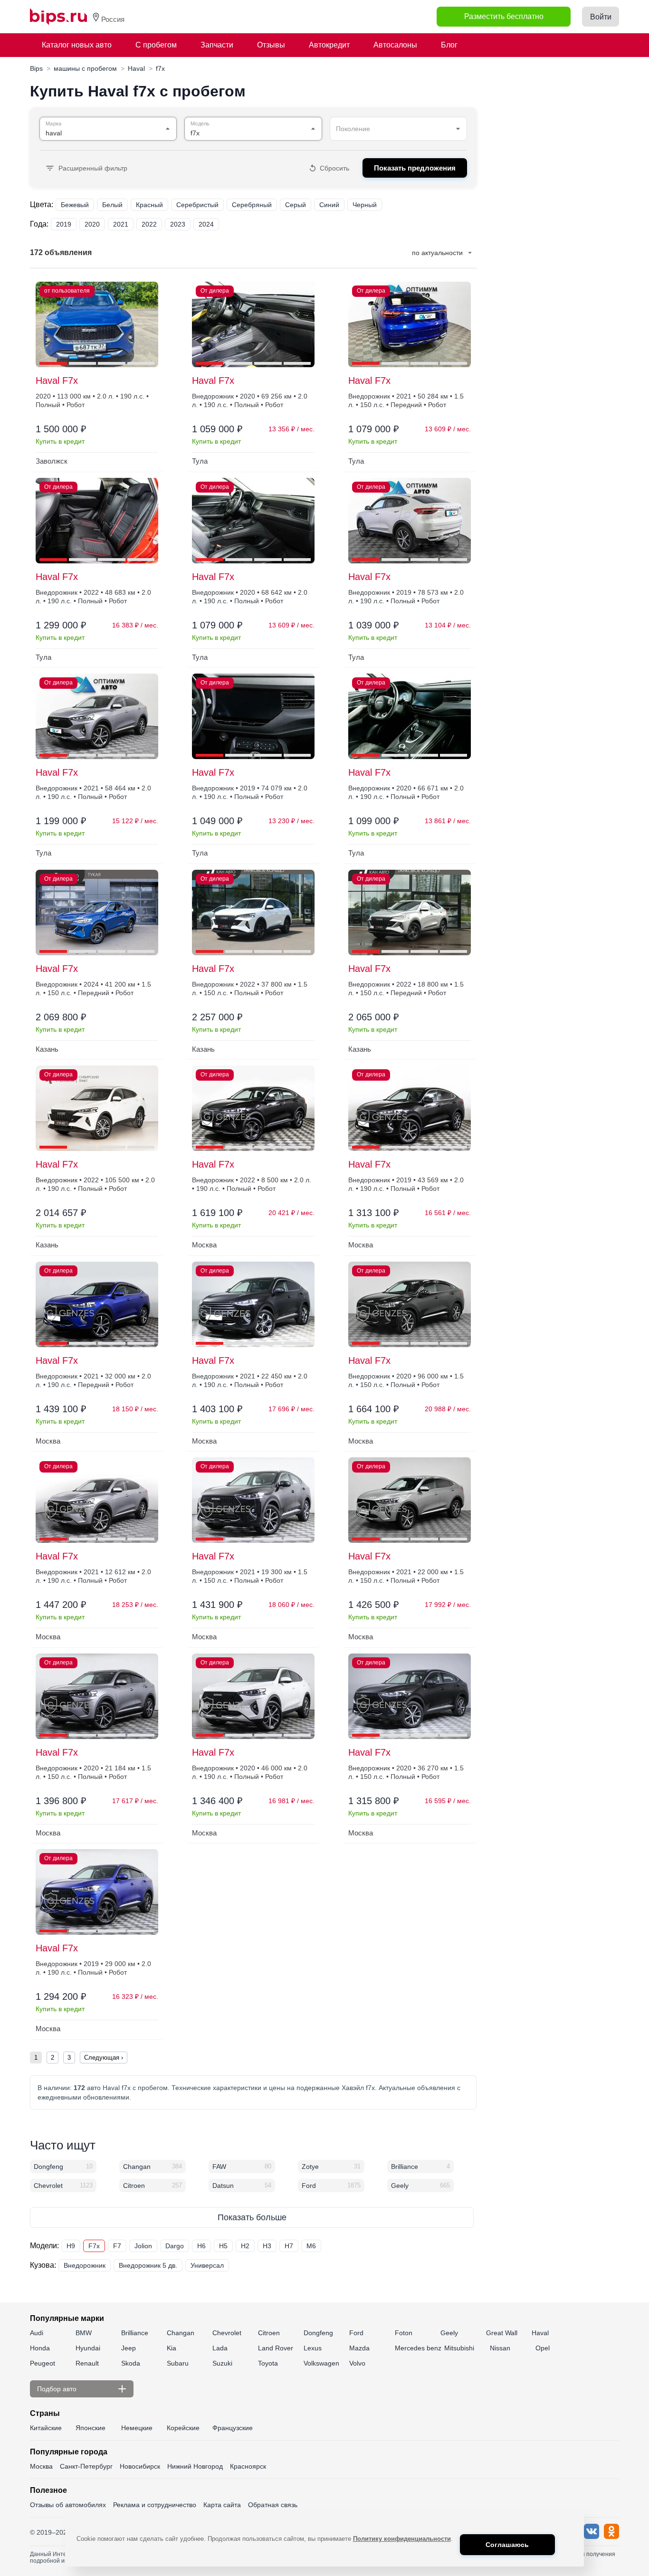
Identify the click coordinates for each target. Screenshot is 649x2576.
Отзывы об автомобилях (68, 2505)
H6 (201, 2246)
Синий (329, 205)
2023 (178, 224)
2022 (149, 224)
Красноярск (248, 2466)
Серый (296, 205)
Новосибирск (140, 2466)
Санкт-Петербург (86, 2466)
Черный (365, 205)
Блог (449, 45)
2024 (206, 224)
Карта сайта (222, 2505)
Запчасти (217, 45)
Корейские (183, 2428)
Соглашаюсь (507, 2545)
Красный (149, 205)
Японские (91, 2428)
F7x (94, 2246)
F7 (117, 2246)
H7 (289, 2246)
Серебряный (252, 205)
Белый (112, 205)
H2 (245, 2246)
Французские (233, 2428)
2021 (121, 224)
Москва (41, 2466)
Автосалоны (395, 45)
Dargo (175, 2246)
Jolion (143, 2246)
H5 (223, 2246)
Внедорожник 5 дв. (148, 2265)
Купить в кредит (60, 441)
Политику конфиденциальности (402, 2539)
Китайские (46, 2428)
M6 (311, 2246)
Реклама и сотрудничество (155, 2505)
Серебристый (197, 205)
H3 (267, 2246)
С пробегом (156, 45)
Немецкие (137, 2428)
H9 (71, 2246)
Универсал (207, 2265)
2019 (64, 224)
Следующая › (104, 2058)
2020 (92, 224)
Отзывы (271, 45)
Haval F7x (57, 380)
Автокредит (329, 45)
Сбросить (334, 168)
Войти (601, 17)
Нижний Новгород (195, 2466)
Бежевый (75, 205)
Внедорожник (85, 2265)
